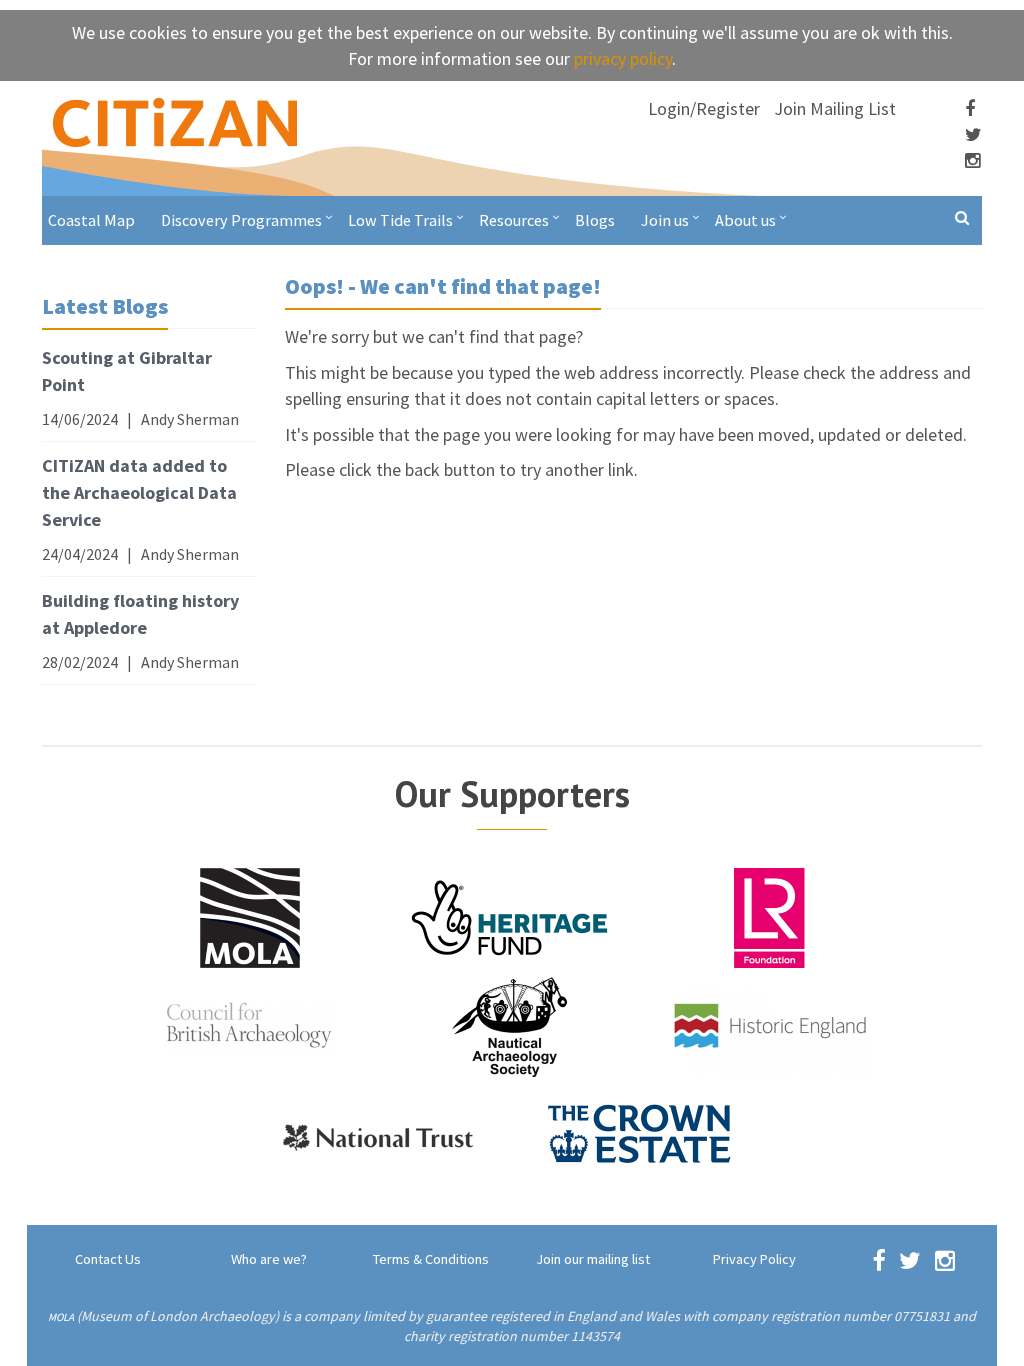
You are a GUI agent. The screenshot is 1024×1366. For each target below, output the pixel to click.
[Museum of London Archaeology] (250, 915)
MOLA (61, 1317)
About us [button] (745, 220)
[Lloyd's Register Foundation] (770, 915)
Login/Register (704, 108)
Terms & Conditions (431, 1259)
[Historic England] (770, 1024)
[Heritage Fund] (510, 915)
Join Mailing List (835, 108)
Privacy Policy (754, 1259)
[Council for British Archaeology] (250, 1024)
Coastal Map (91, 220)
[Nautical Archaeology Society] (510, 1024)
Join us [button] (665, 220)
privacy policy (623, 58)
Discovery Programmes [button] (241, 220)
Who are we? (269, 1259)
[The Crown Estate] (640, 1133)
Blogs (595, 220)
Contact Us (108, 1259)
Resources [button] (514, 220)
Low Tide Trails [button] (400, 220)
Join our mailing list (593, 1259)
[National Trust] (380, 1133)
